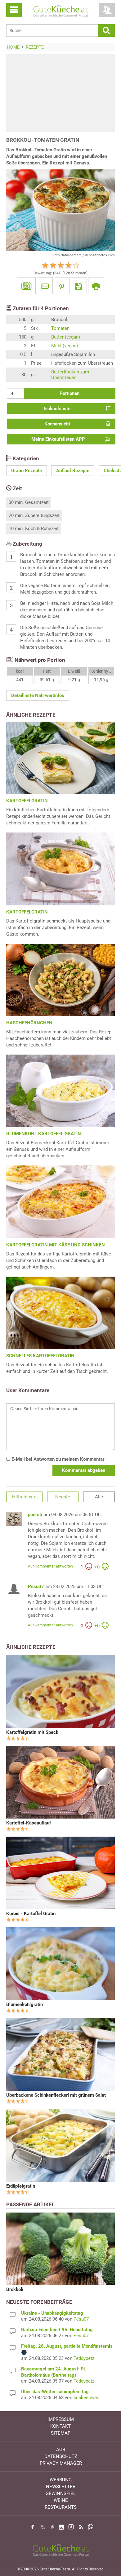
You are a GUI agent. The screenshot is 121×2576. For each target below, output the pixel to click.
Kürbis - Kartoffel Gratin (31, 1914)
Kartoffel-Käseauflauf (29, 1823)
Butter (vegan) (66, 337)
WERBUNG (61, 2480)
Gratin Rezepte (27, 471)
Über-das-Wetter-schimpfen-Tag (55, 2392)
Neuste (63, 1497)
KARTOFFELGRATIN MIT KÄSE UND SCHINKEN (56, 1245)
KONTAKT (60, 2426)
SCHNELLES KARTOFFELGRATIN (40, 1356)
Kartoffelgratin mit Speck (32, 1732)
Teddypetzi (85, 2358)
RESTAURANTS (61, 2507)
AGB (61, 2450)
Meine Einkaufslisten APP (58, 439)
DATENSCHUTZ (61, 2456)
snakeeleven (86, 2398)
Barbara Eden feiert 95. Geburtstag (57, 2330)
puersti (35, 1515)
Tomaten (60, 328)
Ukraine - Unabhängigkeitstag (52, 2313)
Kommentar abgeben (84, 1470)
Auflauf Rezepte (73, 471)
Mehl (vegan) (65, 346)
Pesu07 (36, 1587)
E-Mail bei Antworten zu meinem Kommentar (57, 1459)
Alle (99, 1497)
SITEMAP (61, 2433)
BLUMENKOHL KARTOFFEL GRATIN (44, 1134)
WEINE (61, 2500)
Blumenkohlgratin (25, 2004)
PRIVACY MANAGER (61, 2463)
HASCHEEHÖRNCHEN (29, 1023)
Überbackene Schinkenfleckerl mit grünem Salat (56, 2095)
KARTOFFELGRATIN (27, 801)
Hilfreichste (24, 1497)
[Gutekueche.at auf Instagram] (61, 2527)
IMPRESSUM (61, 2419)
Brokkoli (15, 2289)
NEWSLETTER (61, 2487)
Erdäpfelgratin (21, 2186)
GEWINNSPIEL (61, 2493)
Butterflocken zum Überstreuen (70, 375)
